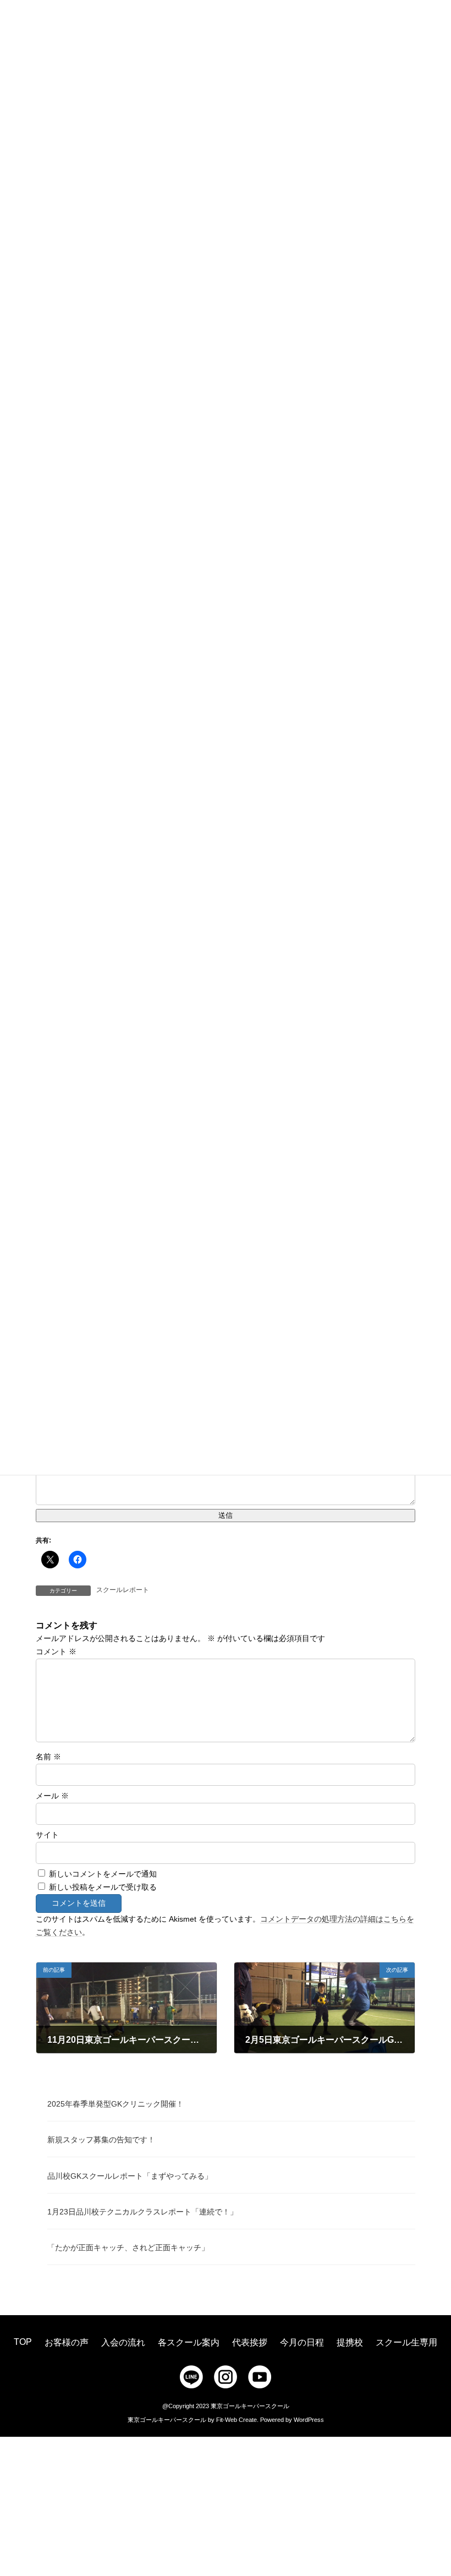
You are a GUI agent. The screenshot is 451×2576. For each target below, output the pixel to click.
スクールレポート (123, 1590)
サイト (47, 1835)
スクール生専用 (406, 2342)
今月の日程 (302, 2342)
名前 (48, 1757)
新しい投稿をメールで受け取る (103, 1887)
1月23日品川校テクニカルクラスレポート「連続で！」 (142, 2212)
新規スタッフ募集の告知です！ (101, 2140)
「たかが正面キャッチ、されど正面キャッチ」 (128, 2247)
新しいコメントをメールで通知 (103, 1874)
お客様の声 (67, 2342)
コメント (56, 1651)
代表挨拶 (250, 2342)
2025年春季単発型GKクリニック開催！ (116, 2104)
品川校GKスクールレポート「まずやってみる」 (130, 2176)
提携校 (350, 2342)
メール (52, 1796)
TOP (23, 2342)
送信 (226, 1515)
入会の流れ (123, 2342)
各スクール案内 (189, 2342)
